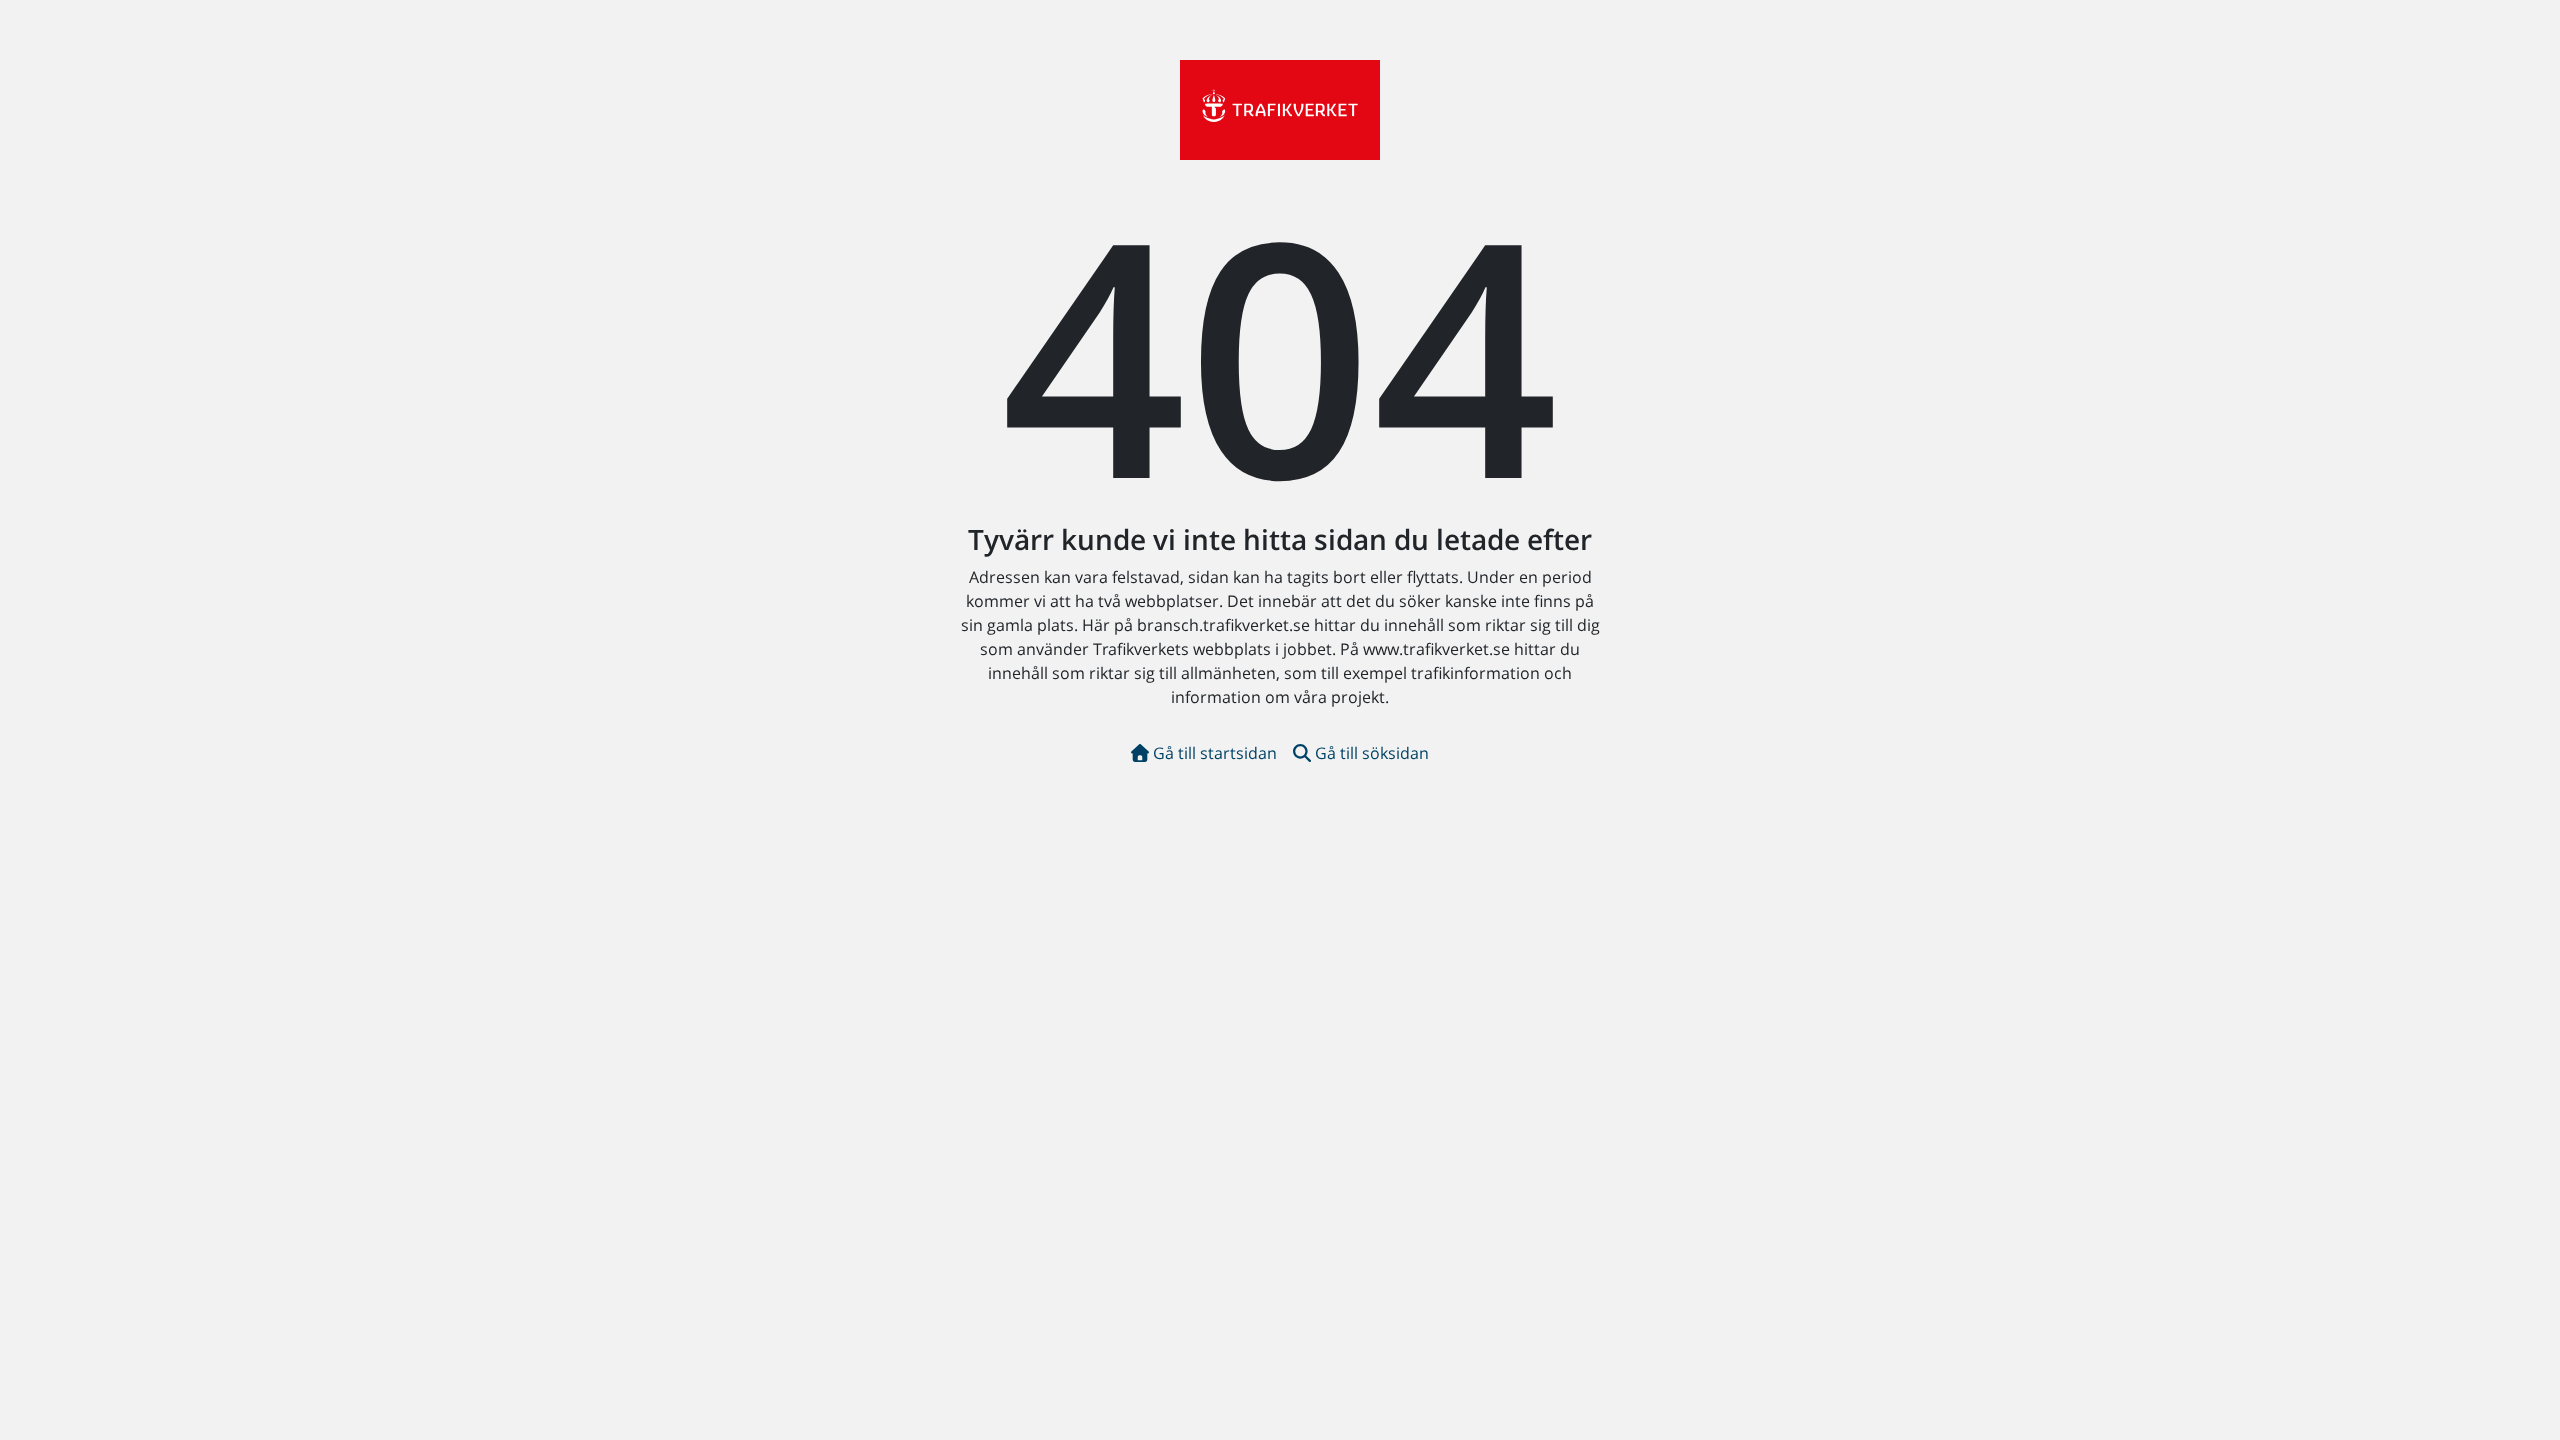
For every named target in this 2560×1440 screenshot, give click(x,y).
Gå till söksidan (1372, 753)
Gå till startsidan (1215, 753)
